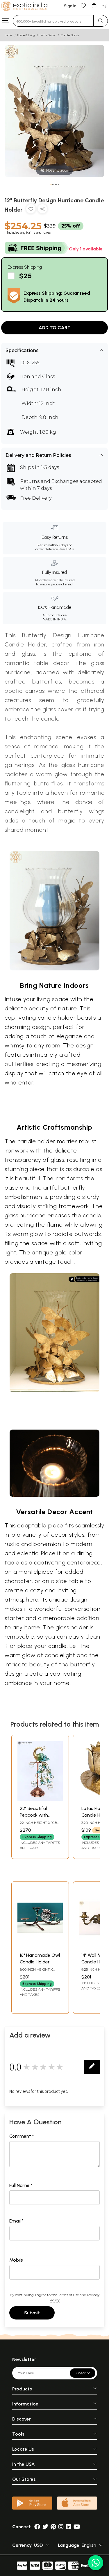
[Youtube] (77, 2527)
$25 (25, 276)
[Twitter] (45, 2527)
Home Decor (48, 35)
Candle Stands (70, 35)
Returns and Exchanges (49, 481)
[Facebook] (37, 2527)
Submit (32, 2313)
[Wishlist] (83, 5)
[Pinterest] (53, 2527)
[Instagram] (61, 2527)
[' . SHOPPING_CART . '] (94, 5)
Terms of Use (68, 2295)
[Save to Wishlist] (31, 210)
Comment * (22, 2136)
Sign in (70, 6)
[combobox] (53, 21)
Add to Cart (55, 328)
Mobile (16, 2260)
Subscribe (83, 2373)
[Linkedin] (69, 2527)
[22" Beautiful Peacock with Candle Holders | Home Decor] (40, 1799)
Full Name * (21, 2185)
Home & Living (26, 35)
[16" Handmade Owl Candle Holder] (40, 1946)
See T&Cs (66, 549)
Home (8, 35)
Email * (16, 2221)
